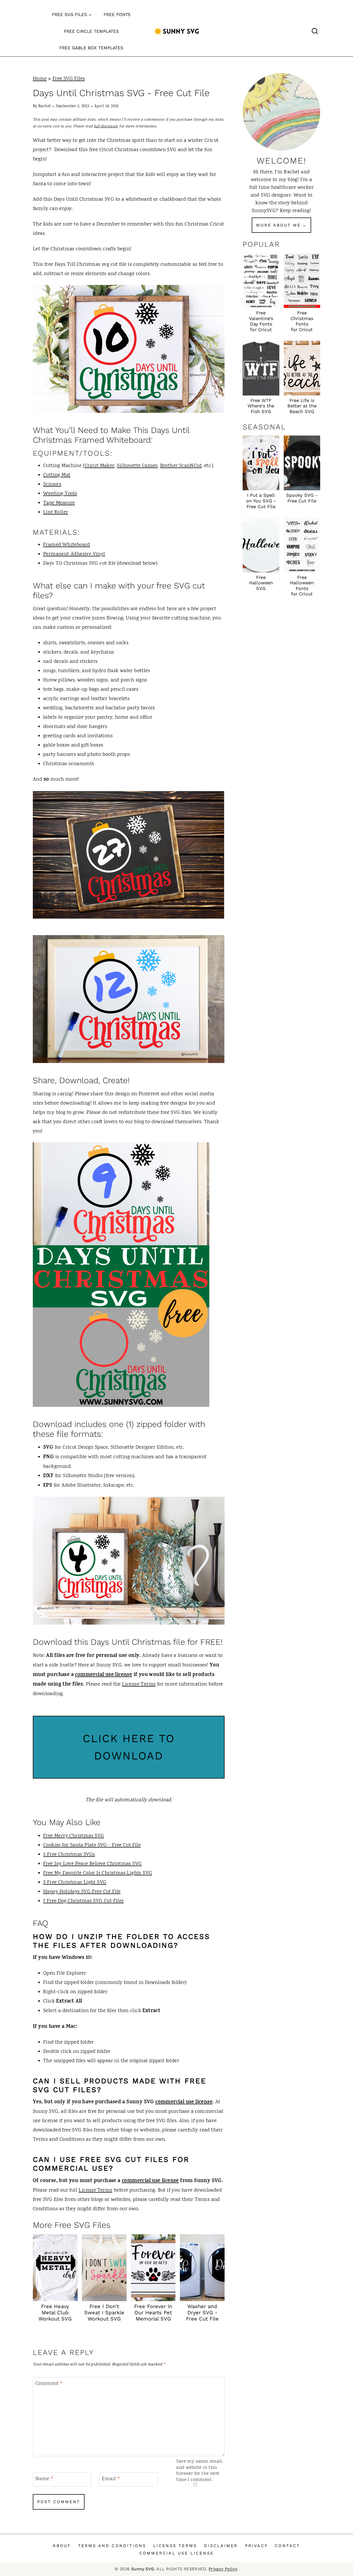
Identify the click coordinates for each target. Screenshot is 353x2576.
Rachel (44, 106)
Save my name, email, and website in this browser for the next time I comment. (199, 2471)
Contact (287, 2546)
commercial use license (103, 1675)
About (62, 2546)
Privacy (256, 2546)
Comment (49, 2384)
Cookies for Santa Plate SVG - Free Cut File (92, 1845)
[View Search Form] (315, 31)
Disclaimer (221, 2546)
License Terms (139, 1684)
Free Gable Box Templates (91, 48)
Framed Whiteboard (67, 545)
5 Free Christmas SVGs (69, 1855)
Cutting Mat (57, 475)
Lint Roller (56, 512)
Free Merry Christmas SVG (74, 1836)
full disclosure (106, 126)
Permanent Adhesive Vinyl (74, 554)
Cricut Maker (99, 466)
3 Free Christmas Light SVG (75, 1883)
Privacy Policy (223, 2569)
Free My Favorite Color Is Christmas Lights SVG (98, 1873)
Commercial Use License (177, 2553)
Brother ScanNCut (181, 466)
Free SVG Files (69, 79)
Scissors (52, 484)
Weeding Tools (60, 494)
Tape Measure (59, 503)
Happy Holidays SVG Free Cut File (82, 1892)
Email (111, 2479)
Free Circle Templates (91, 31)
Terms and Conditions (112, 2546)
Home (40, 79)
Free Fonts (117, 14)
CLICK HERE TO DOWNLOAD (129, 1747)
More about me (278, 225)
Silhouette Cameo (137, 466)
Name (44, 2479)
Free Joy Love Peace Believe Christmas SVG (92, 1864)
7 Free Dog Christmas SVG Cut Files (83, 1901)
